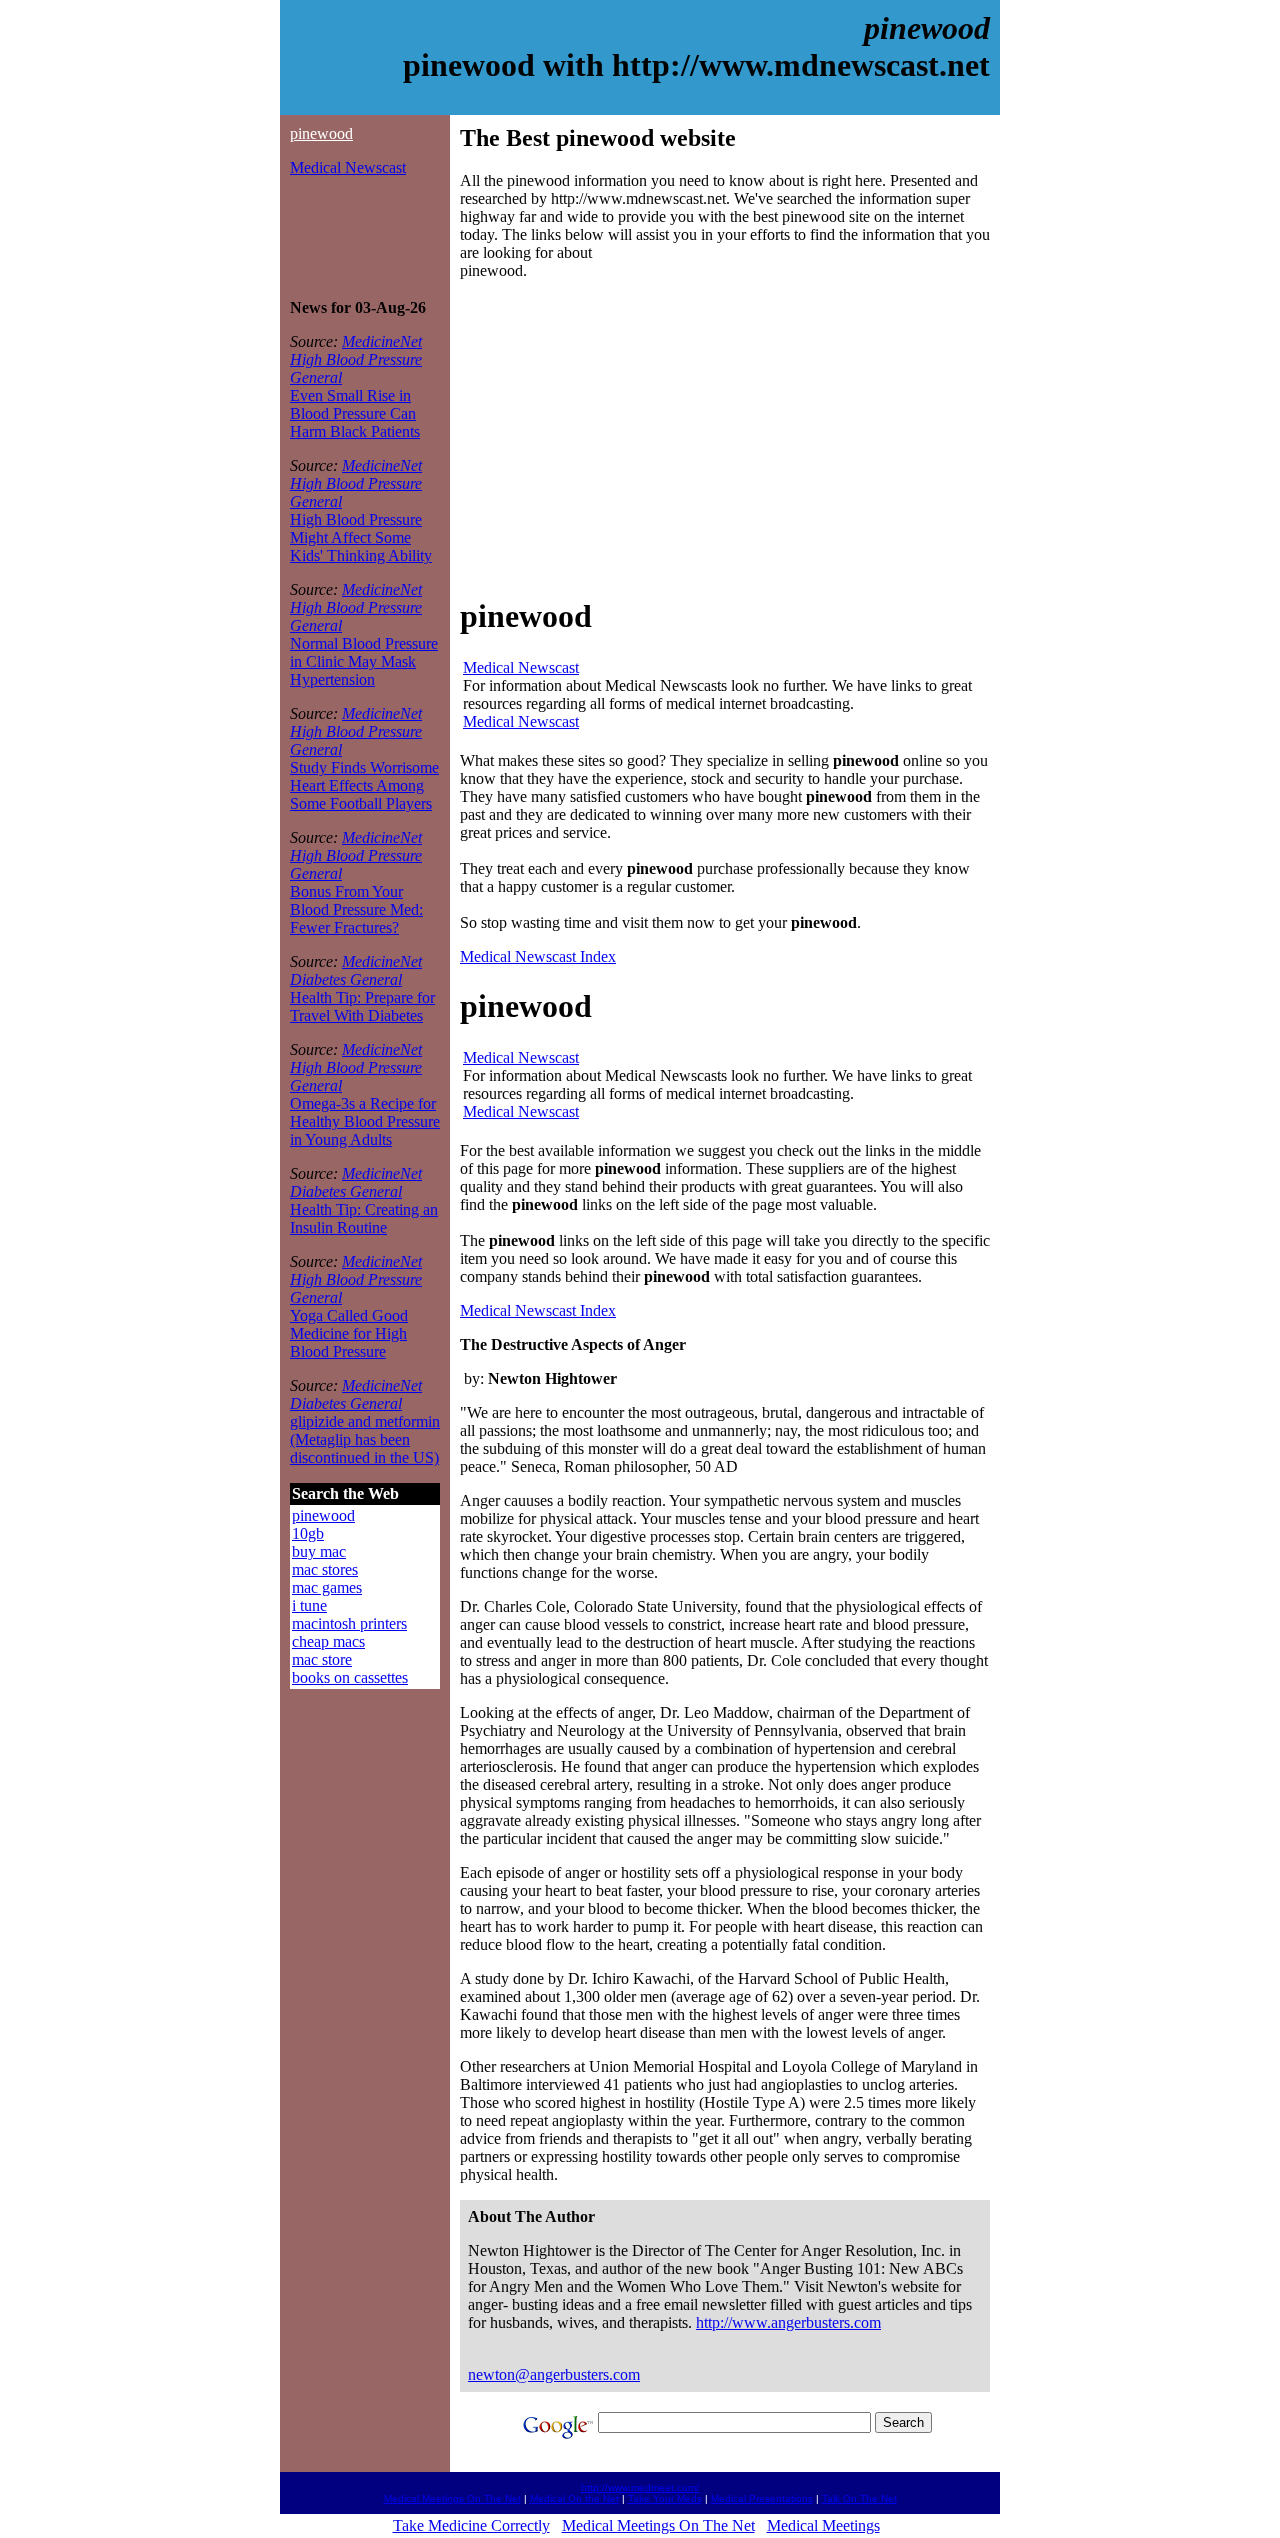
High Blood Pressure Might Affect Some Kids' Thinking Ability (361, 537)
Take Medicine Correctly (471, 2525)
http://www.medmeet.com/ (640, 2487)
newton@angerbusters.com (554, 2374)
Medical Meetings (823, 2525)
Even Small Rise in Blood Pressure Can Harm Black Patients (355, 413)
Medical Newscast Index (538, 956)
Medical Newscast (348, 167)
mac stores (325, 1569)
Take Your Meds (665, 2498)
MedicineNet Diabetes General (356, 970)
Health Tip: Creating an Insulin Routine (364, 1218)
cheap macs (328, 1641)
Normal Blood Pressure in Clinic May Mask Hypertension (364, 661)
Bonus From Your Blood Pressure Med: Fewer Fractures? (356, 909)
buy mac (319, 1551)
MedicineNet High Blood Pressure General (356, 359)
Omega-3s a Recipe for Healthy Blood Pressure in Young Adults (365, 1121)
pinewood (321, 133)
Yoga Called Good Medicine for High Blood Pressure (349, 1333)
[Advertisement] (350, 238)
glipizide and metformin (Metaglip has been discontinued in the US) (365, 1439)
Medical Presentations (762, 2498)
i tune (309, 1605)
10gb (308, 1533)
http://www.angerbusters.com (788, 2322)
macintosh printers (349, 1623)
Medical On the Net (574, 2498)
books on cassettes (350, 1677)
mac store (322, 1659)
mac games (327, 1587)
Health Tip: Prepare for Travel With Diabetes (362, 1006)
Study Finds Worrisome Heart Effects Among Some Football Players (364, 785)
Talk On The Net (859, 2498)
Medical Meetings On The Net (452, 2498)
